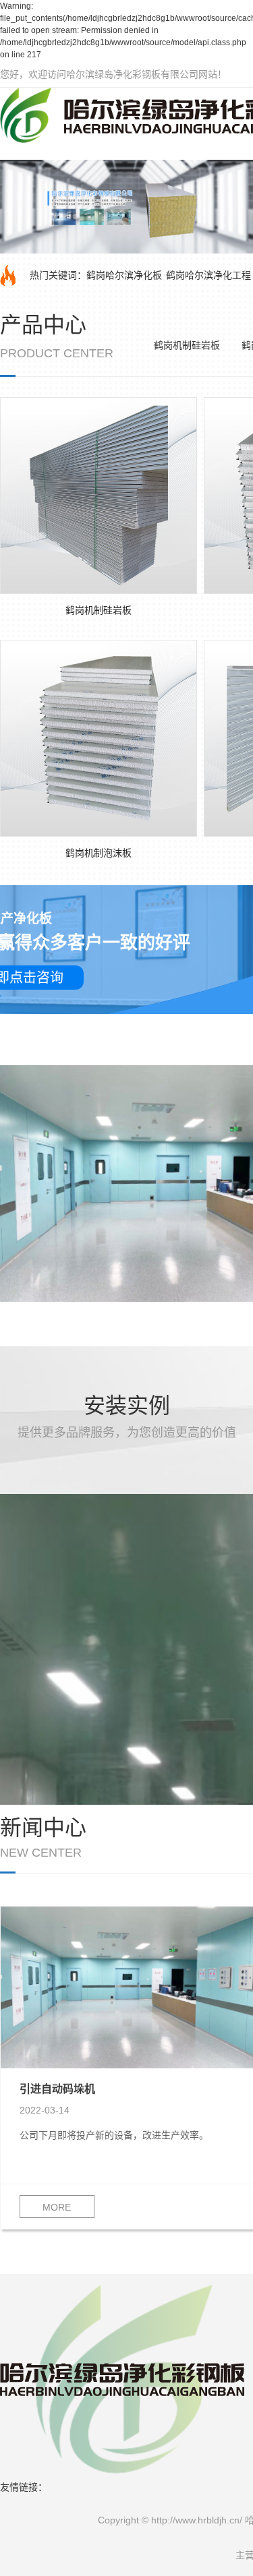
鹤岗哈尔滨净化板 (124, 275)
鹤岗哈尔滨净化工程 (208, 275)
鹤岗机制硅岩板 (187, 345)
